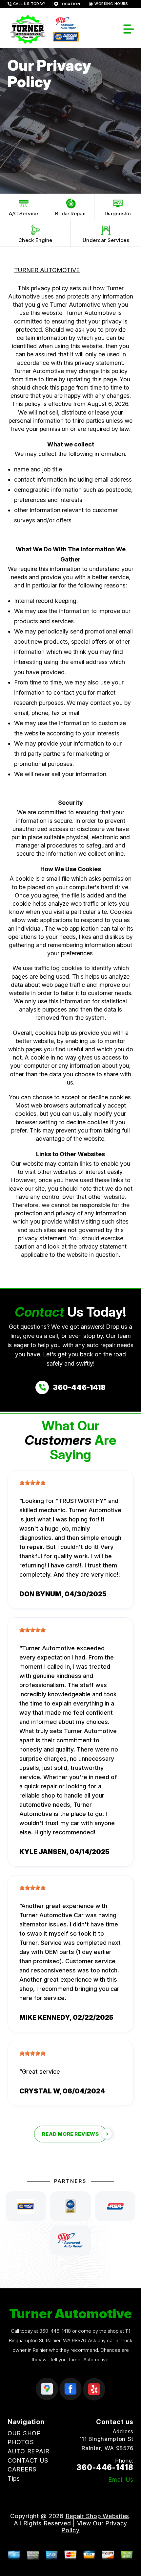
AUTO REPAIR (29, 2451)
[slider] (32, 1483)
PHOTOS (21, 2442)
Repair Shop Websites (97, 2516)
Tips (14, 2479)
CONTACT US (28, 2460)
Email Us (121, 2480)
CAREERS (22, 2469)
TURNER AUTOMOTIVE (47, 270)
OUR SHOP (24, 2433)
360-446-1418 (55, 2331)
